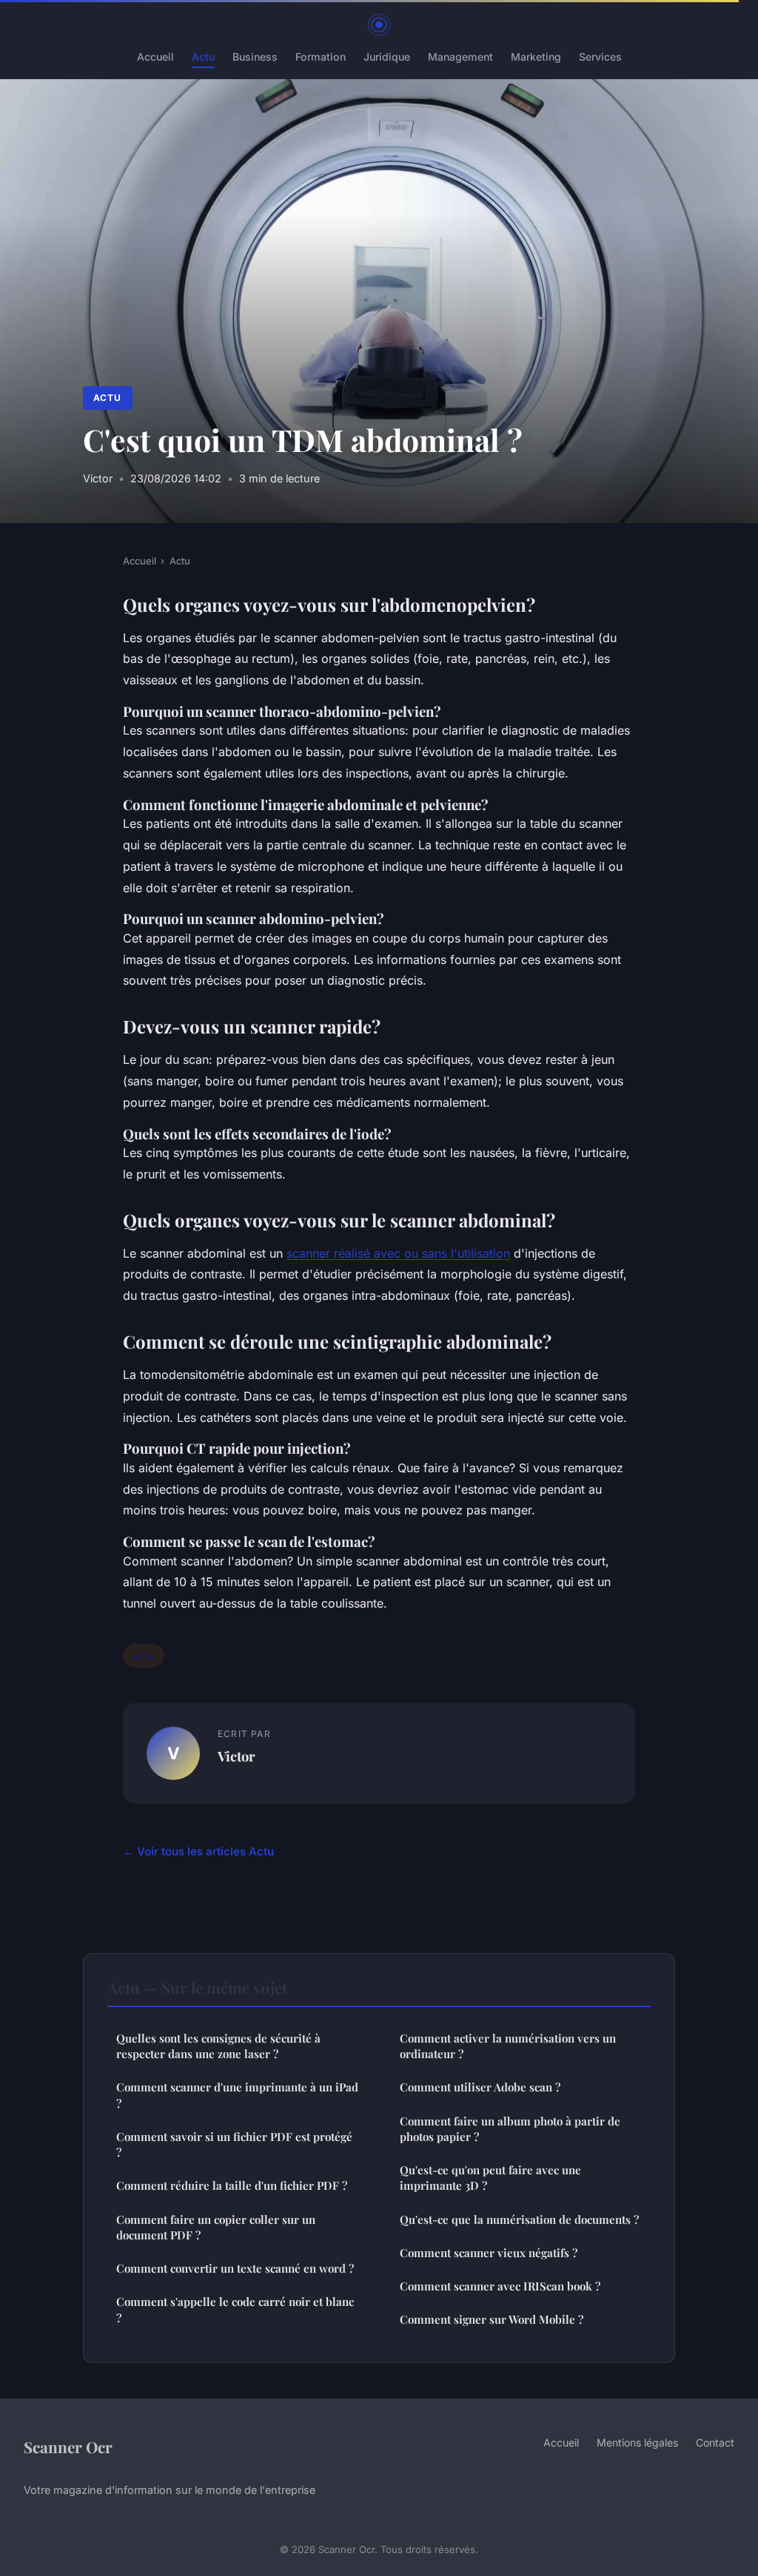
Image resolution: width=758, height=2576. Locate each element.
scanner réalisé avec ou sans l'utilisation (398, 1253)
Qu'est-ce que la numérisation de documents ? (519, 2219)
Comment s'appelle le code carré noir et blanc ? (235, 2309)
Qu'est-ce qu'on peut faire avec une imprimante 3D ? (490, 2178)
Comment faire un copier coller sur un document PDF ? (216, 2227)
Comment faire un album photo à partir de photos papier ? (510, 2129)
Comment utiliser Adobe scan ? (480, 2087)
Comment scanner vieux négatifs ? (489, 2253)
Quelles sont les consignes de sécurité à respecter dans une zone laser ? (218, 2046)
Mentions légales (637, 2442)
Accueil (155, 57)
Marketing (536, 57)
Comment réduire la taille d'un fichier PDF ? (232, 2185)
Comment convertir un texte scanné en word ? (235, 2268)
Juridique (387, 57)
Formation (321, 57)
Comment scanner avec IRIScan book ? (500, 2286)
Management (460, 57)
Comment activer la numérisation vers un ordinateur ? (508, 2046)
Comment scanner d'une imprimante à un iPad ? (237, 2095)
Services (600, 57)
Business (255, 57)
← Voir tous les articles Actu (198, 1851)
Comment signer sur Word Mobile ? (492, 2319)
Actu (203, 57)
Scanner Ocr (68, 2447)
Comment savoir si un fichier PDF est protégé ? (234, 2144)
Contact (715, 2442)
